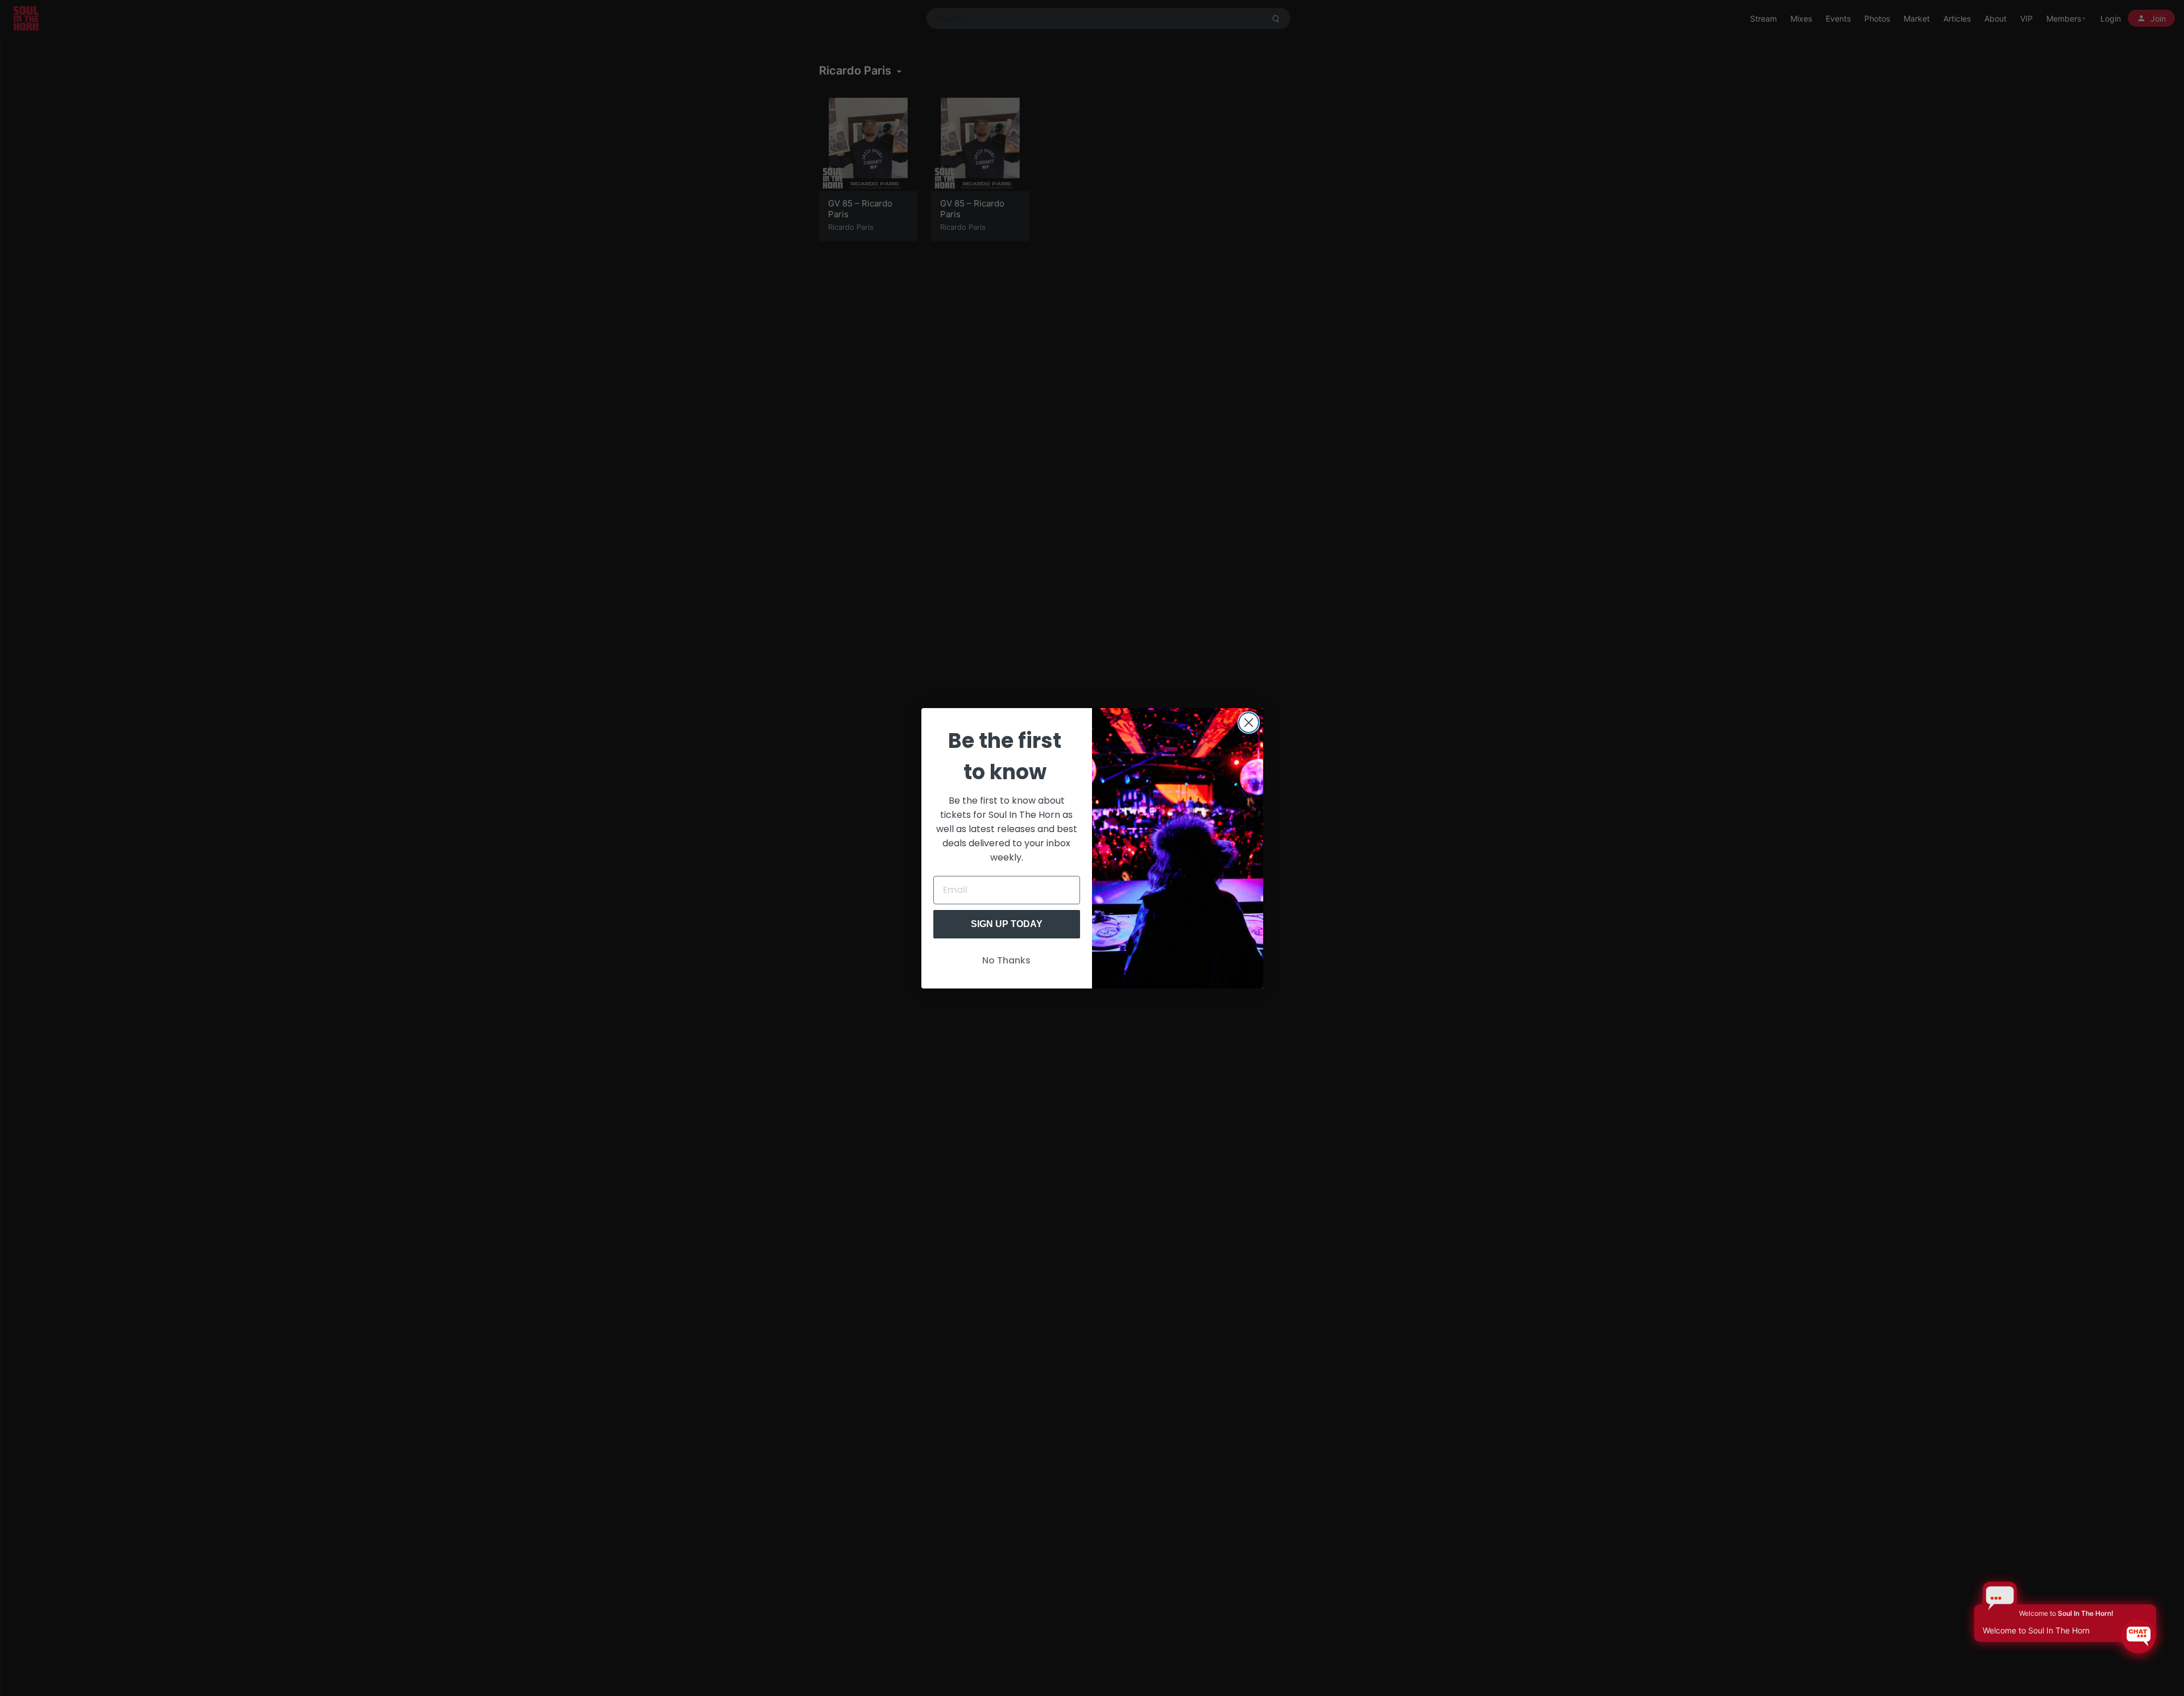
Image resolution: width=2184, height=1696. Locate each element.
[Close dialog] (1249, 723)
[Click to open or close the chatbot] (2138, 1636)
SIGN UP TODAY (1007, 924)
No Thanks (1006, 960)
